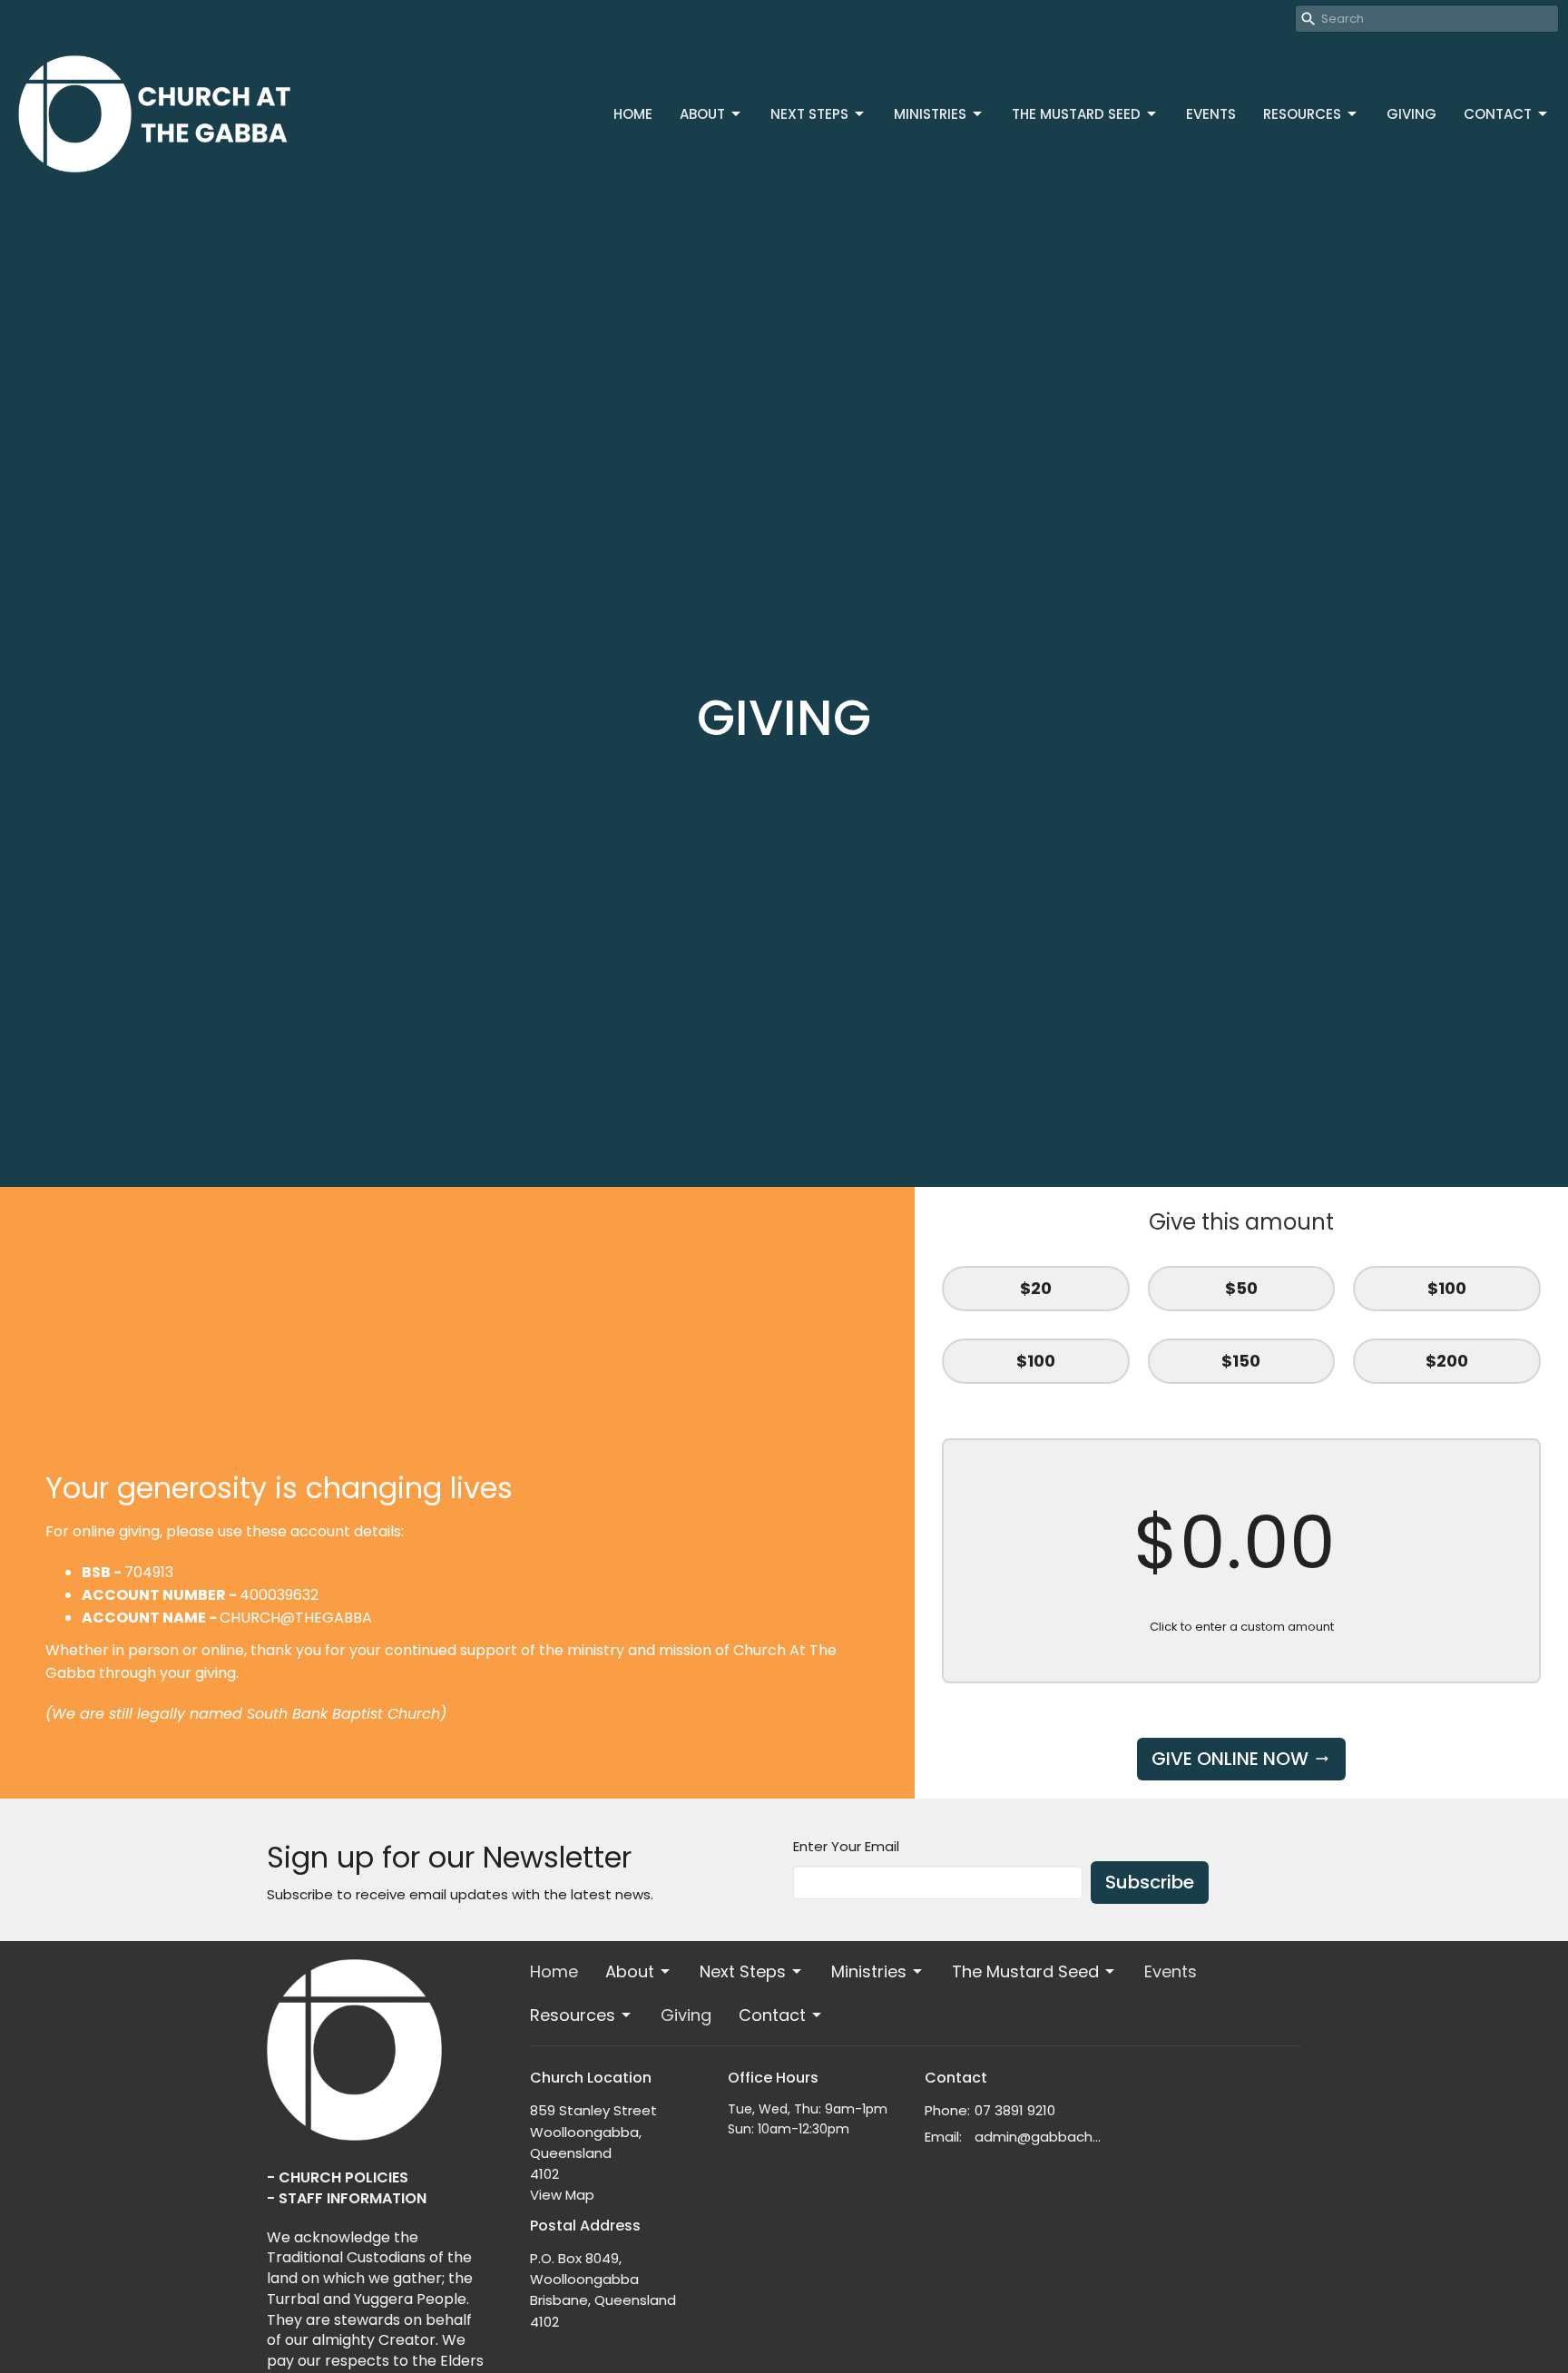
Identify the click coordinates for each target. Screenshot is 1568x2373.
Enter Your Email (846, 1846)
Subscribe (1150, 1882)
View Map (562, 2195)
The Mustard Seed (1076, 114)
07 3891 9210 (1015, 2110)
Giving (1411, 114)
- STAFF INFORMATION (347, 2198)
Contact (1498, 114)
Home (633, 114)
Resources (1302, 114)
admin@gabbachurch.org (1039, 2137)
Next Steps (809, 114)
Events (1211, 114)
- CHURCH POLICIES (338, 2177)
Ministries (930, 114)
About (702, 114)
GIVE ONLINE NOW (1230, 1759)
